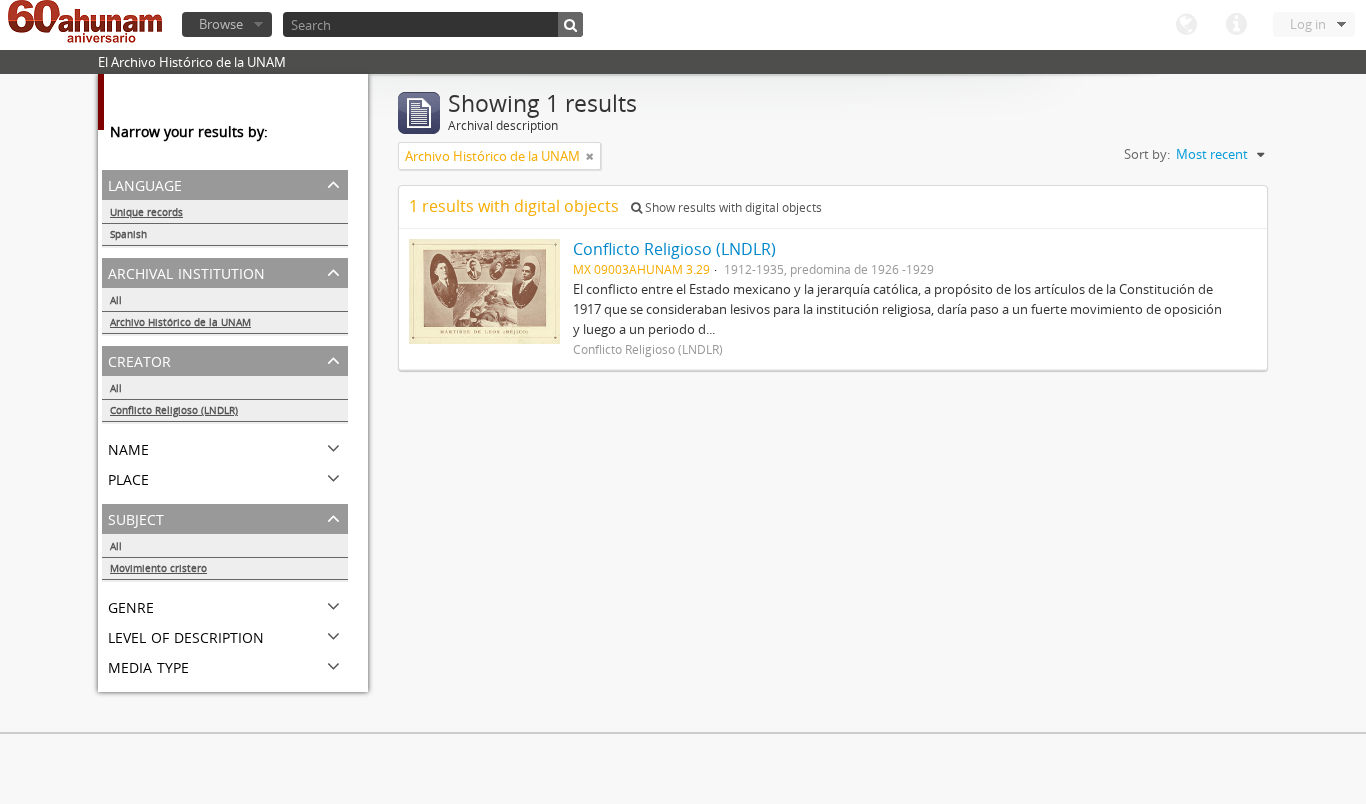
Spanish (128, 234)
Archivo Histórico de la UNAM (180, 322)
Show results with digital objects (732, 207)
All (116, 300)
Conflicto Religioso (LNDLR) (174, 410)
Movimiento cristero (158, 568)
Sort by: (1147, 154)
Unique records (146, 212)
